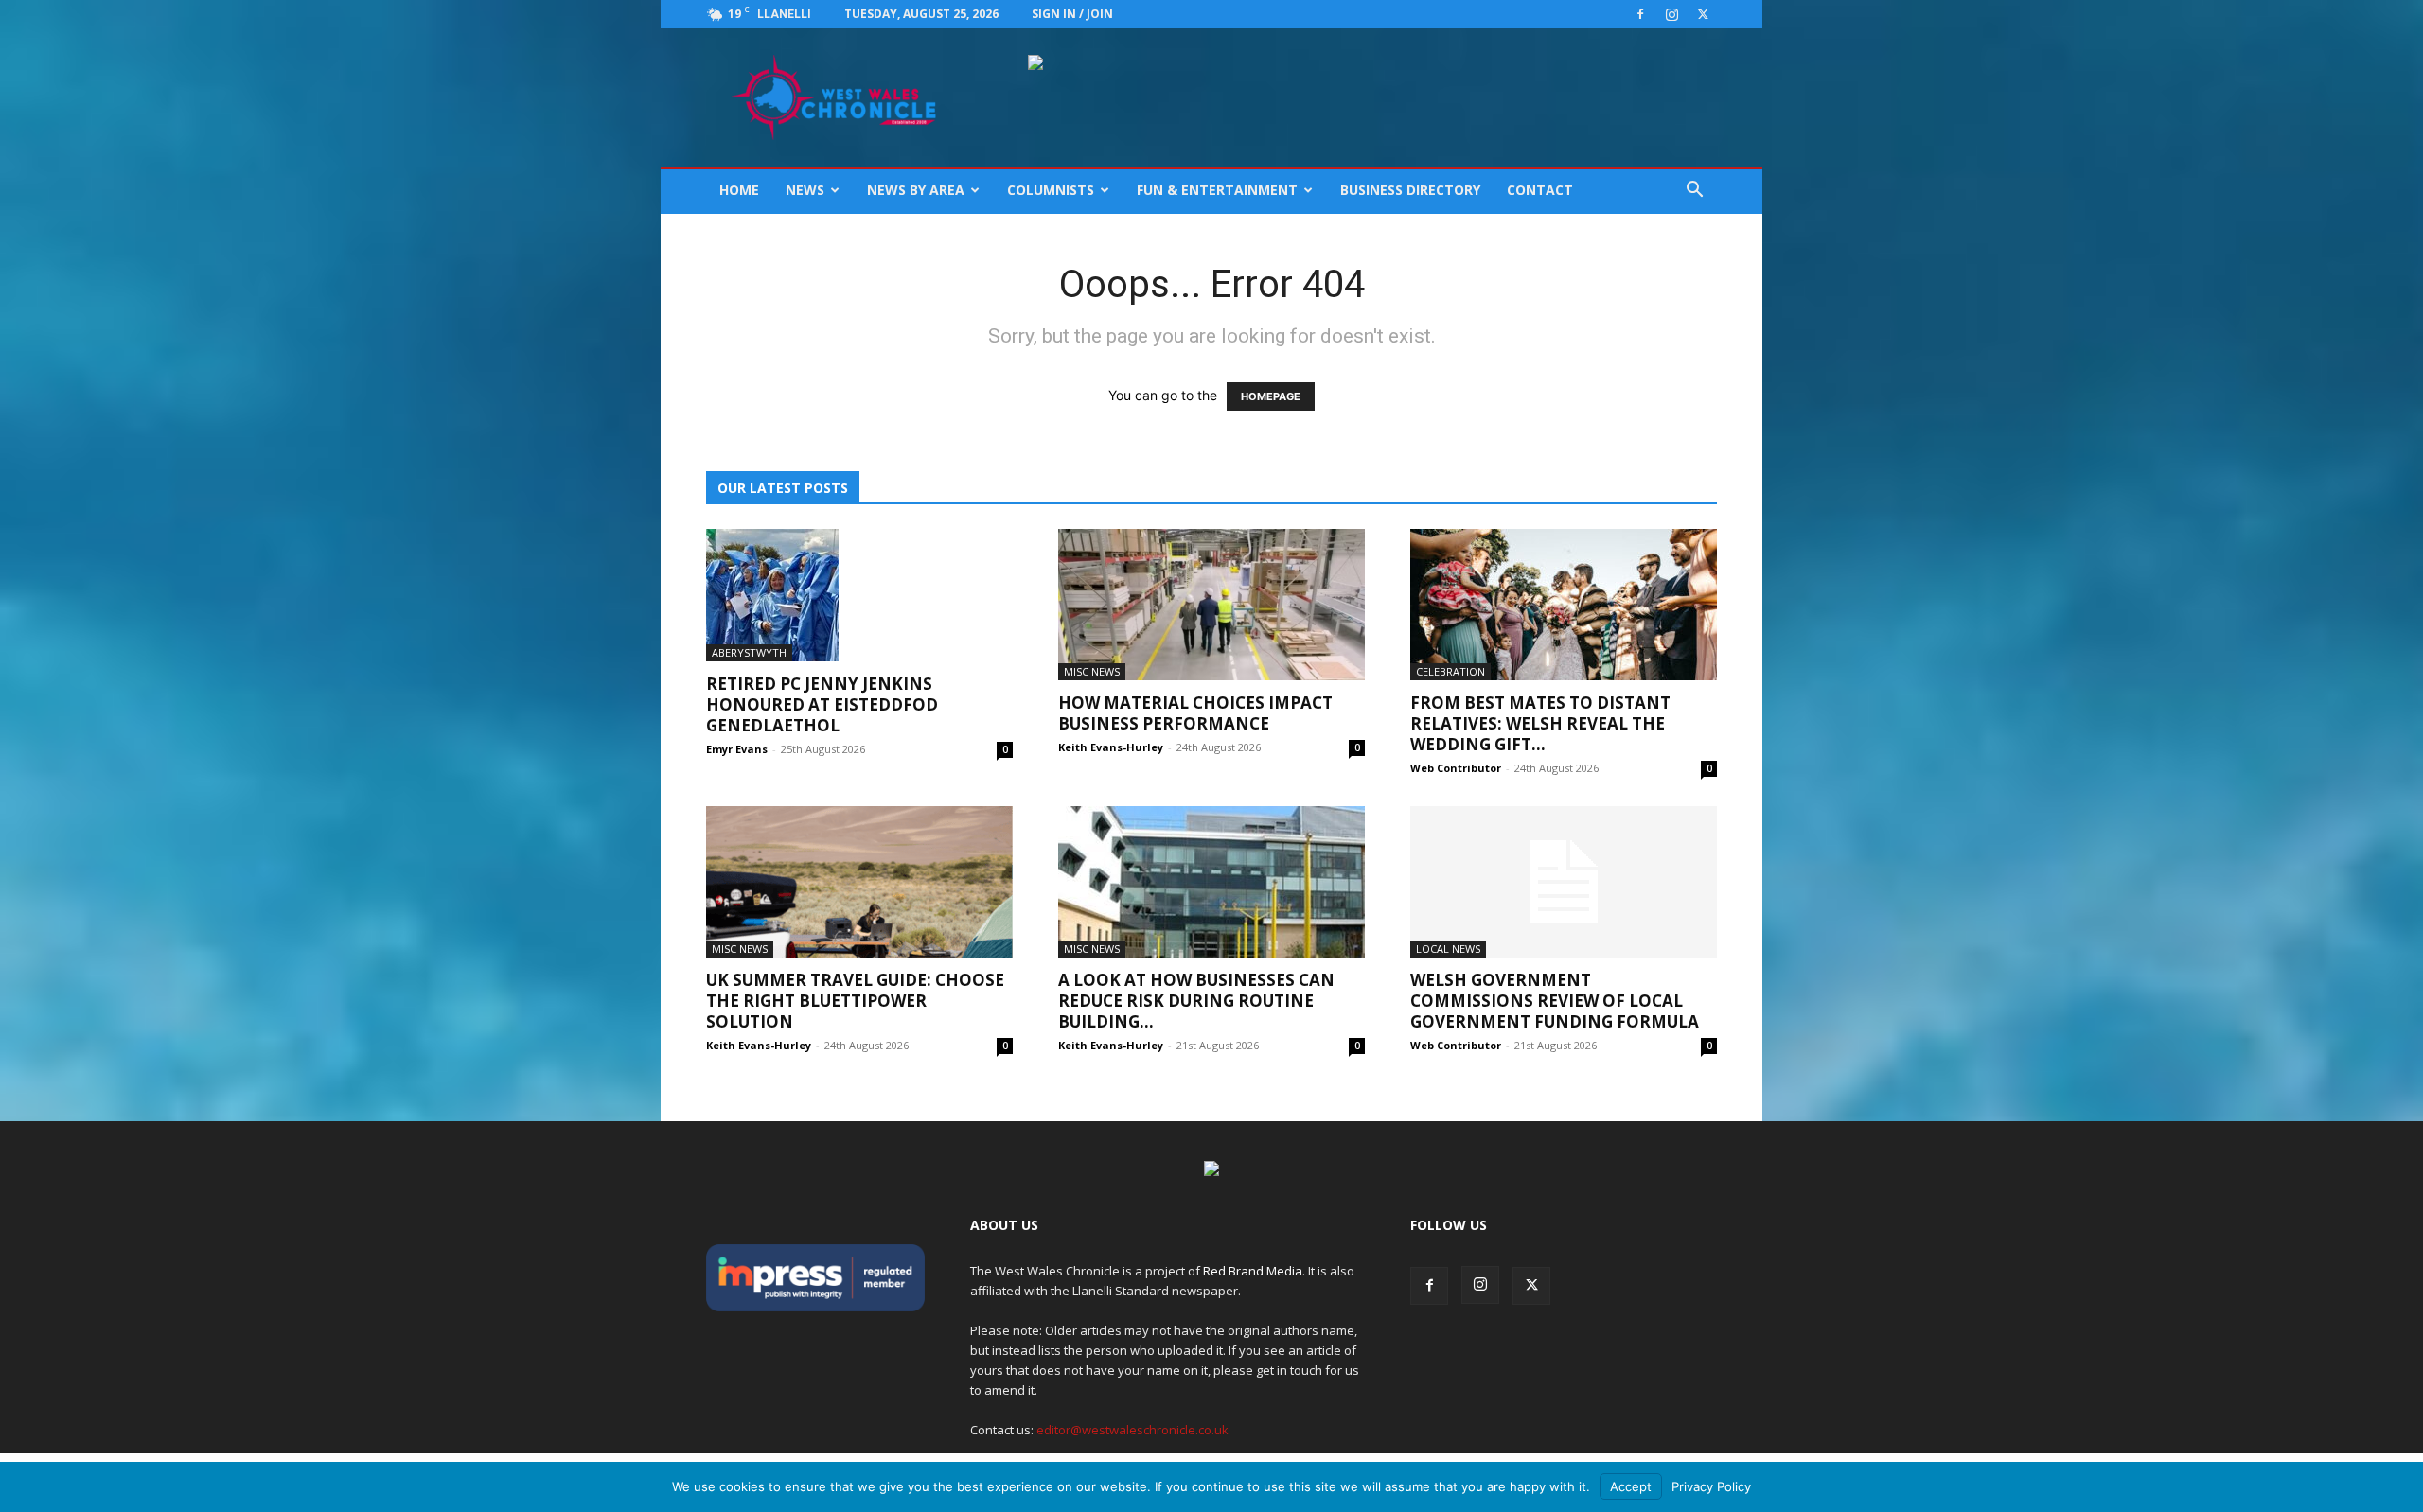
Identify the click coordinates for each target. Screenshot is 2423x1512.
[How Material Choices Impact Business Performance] (1211, 605)
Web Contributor (1456, 768)
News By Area (916, 190)
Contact (1540, 190)
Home (739, 190)
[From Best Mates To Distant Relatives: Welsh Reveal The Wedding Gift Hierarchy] (1564, 605)
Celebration (1450, 671)
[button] (1694, 192)
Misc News (1092, 671)
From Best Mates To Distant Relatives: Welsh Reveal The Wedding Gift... (1540, 723)
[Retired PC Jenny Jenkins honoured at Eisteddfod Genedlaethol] (859, 595)
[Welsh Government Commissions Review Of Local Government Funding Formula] (1564, 882)
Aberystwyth (749, 652)
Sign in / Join (1072, 14)
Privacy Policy (1711, 1486)
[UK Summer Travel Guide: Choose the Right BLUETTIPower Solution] (859, 882)
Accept (1631, 1486)
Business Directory (1410, 190)
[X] (1703, 14)
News (805, 190)
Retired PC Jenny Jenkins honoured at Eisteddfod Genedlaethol (822, 704)
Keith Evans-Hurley (1111, 747)
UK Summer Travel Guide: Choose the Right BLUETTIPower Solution (855, 1001)
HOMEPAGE (1271, 396)
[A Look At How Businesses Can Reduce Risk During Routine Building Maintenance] (1211, 882)
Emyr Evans (737, 749)
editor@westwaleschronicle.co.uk (1132, 1430)
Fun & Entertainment (1217, 190)
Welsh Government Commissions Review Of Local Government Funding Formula (1555, 1001)
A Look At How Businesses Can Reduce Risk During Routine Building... (1196, 1001)
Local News (1448, 949)
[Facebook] (1640, 14)
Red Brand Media (1253, 1271)
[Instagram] (1671, 14)
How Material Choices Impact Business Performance (1195, 713)
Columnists (1051, 190)
